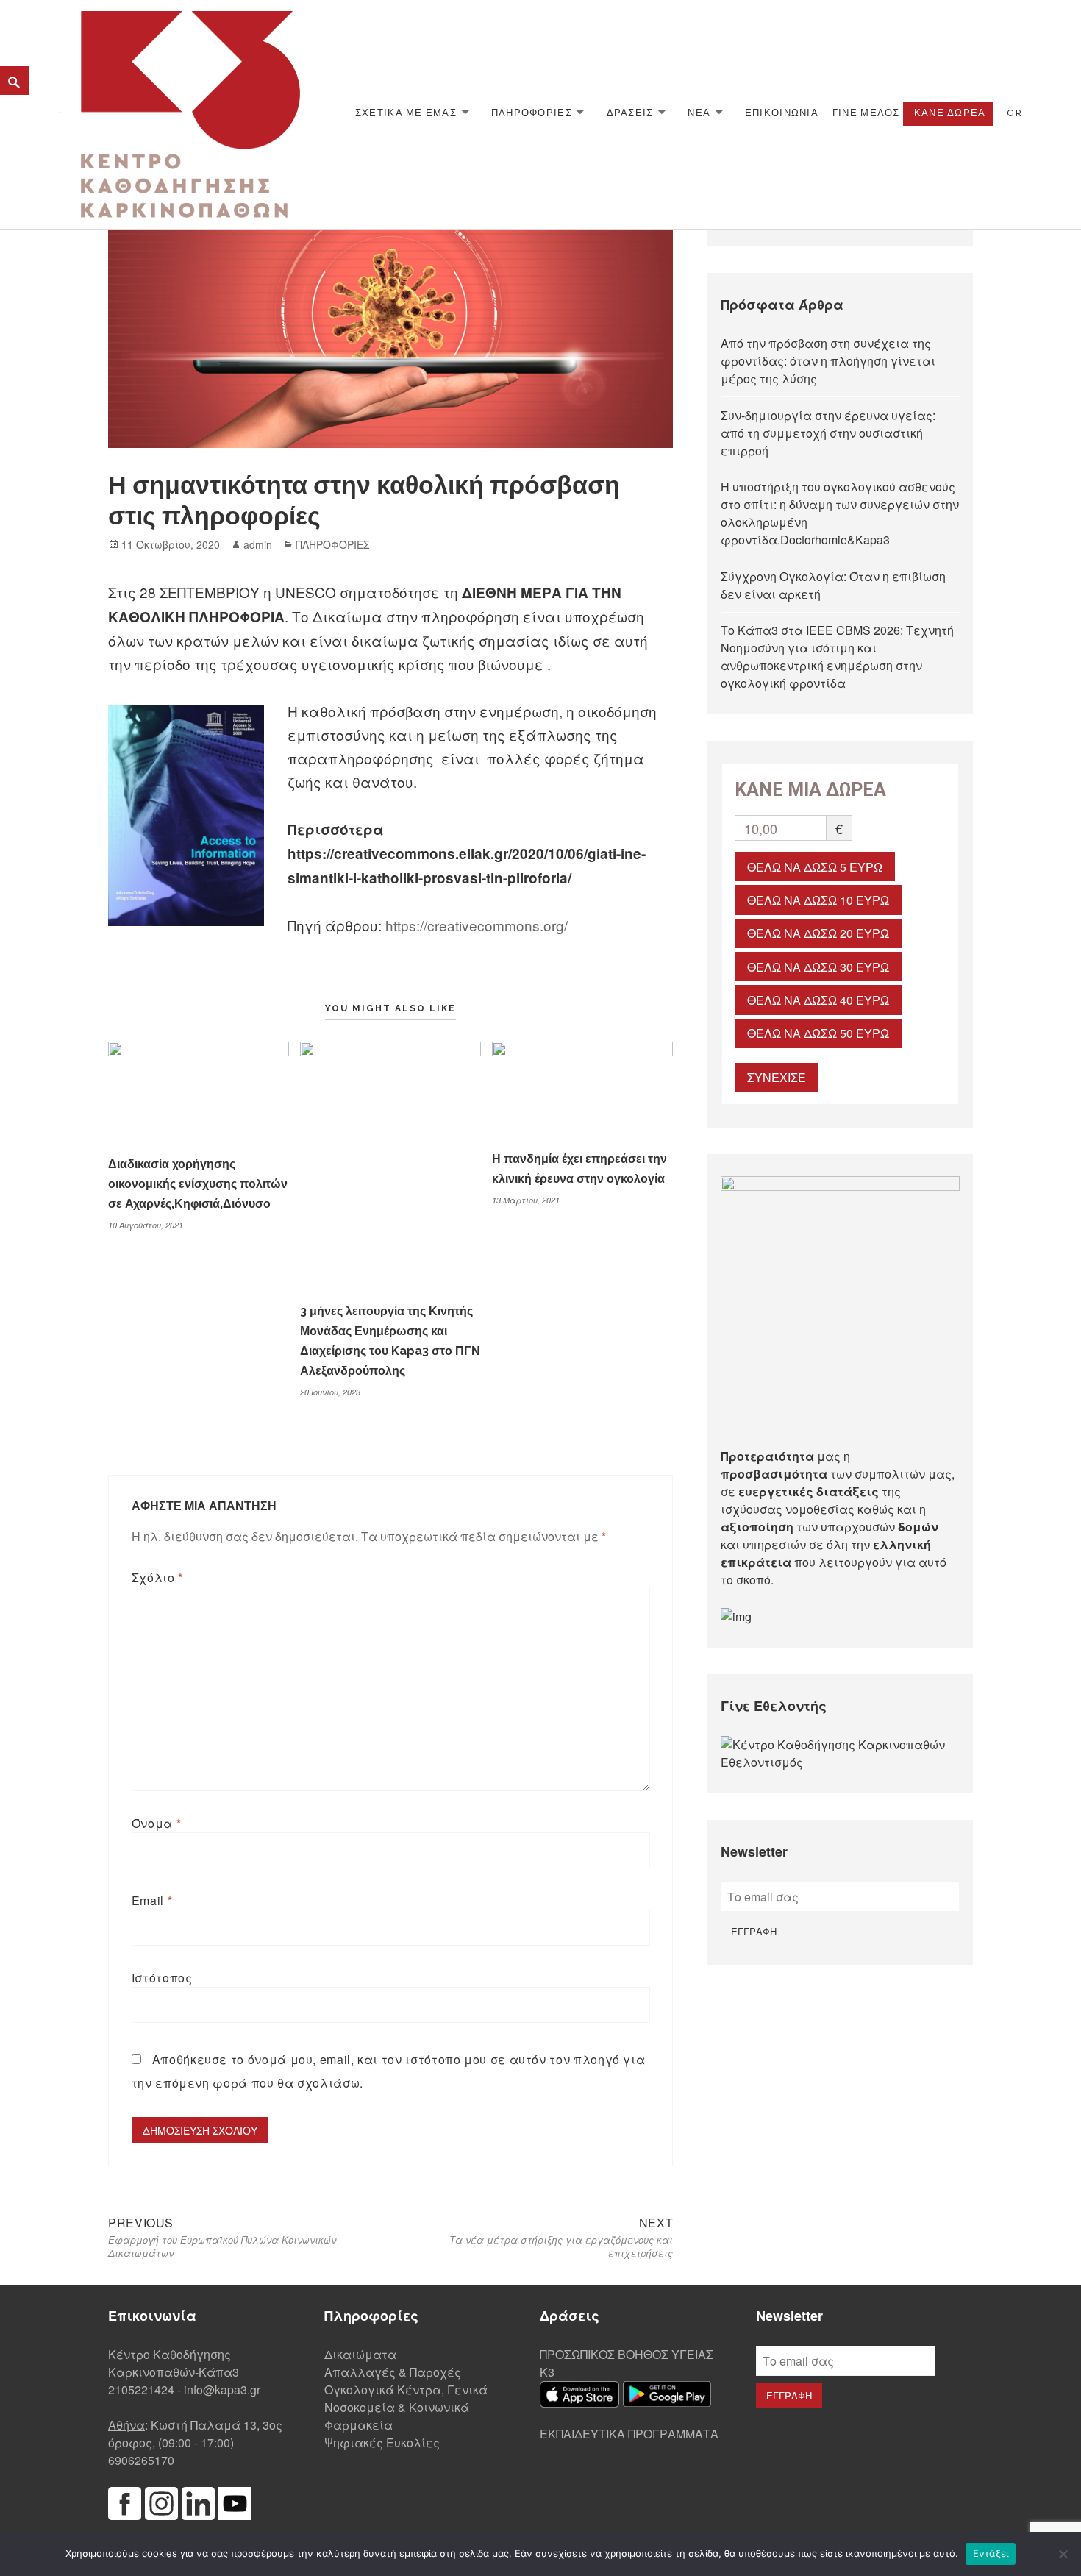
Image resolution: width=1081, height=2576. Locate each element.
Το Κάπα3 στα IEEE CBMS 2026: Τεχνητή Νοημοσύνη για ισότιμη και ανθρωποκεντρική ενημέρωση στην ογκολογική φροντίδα (837, 657)
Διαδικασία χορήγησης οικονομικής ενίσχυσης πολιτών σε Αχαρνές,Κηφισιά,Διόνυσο (198, 1184)
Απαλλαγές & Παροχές (393, 2372)
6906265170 (141, 2460)
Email (152, 1900)
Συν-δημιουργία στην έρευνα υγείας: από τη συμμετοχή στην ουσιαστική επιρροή (828, 433)
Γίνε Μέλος (866, 113)
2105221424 (141, 2390)
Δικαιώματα (360, 2354)
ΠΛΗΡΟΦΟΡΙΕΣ (532, 113)
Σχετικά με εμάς (406, 113)
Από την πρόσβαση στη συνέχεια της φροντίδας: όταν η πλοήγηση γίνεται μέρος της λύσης (828, 361)
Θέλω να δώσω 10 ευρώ (818, 900)
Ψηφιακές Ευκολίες (382, 2442)
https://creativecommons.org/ (477, 925)
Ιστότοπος (162, 1978)
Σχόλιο (157, 1577)
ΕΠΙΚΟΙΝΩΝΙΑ (782, 113)
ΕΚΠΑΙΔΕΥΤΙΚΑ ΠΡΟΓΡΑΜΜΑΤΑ (629, 2434)
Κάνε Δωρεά (950, 113)
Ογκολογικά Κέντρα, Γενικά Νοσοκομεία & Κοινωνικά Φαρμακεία (406, 2407)
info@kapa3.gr (222, 2390)
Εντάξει (991, 2553)
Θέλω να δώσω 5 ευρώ (815, 867)
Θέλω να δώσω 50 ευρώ (818, 1033)
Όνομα (156, 1823)
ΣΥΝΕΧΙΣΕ (777, 1077)
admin (258, 544)
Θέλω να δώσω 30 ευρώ (818, 967)
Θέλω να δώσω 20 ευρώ (818, 933)
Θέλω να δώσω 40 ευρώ (818, 1000)
